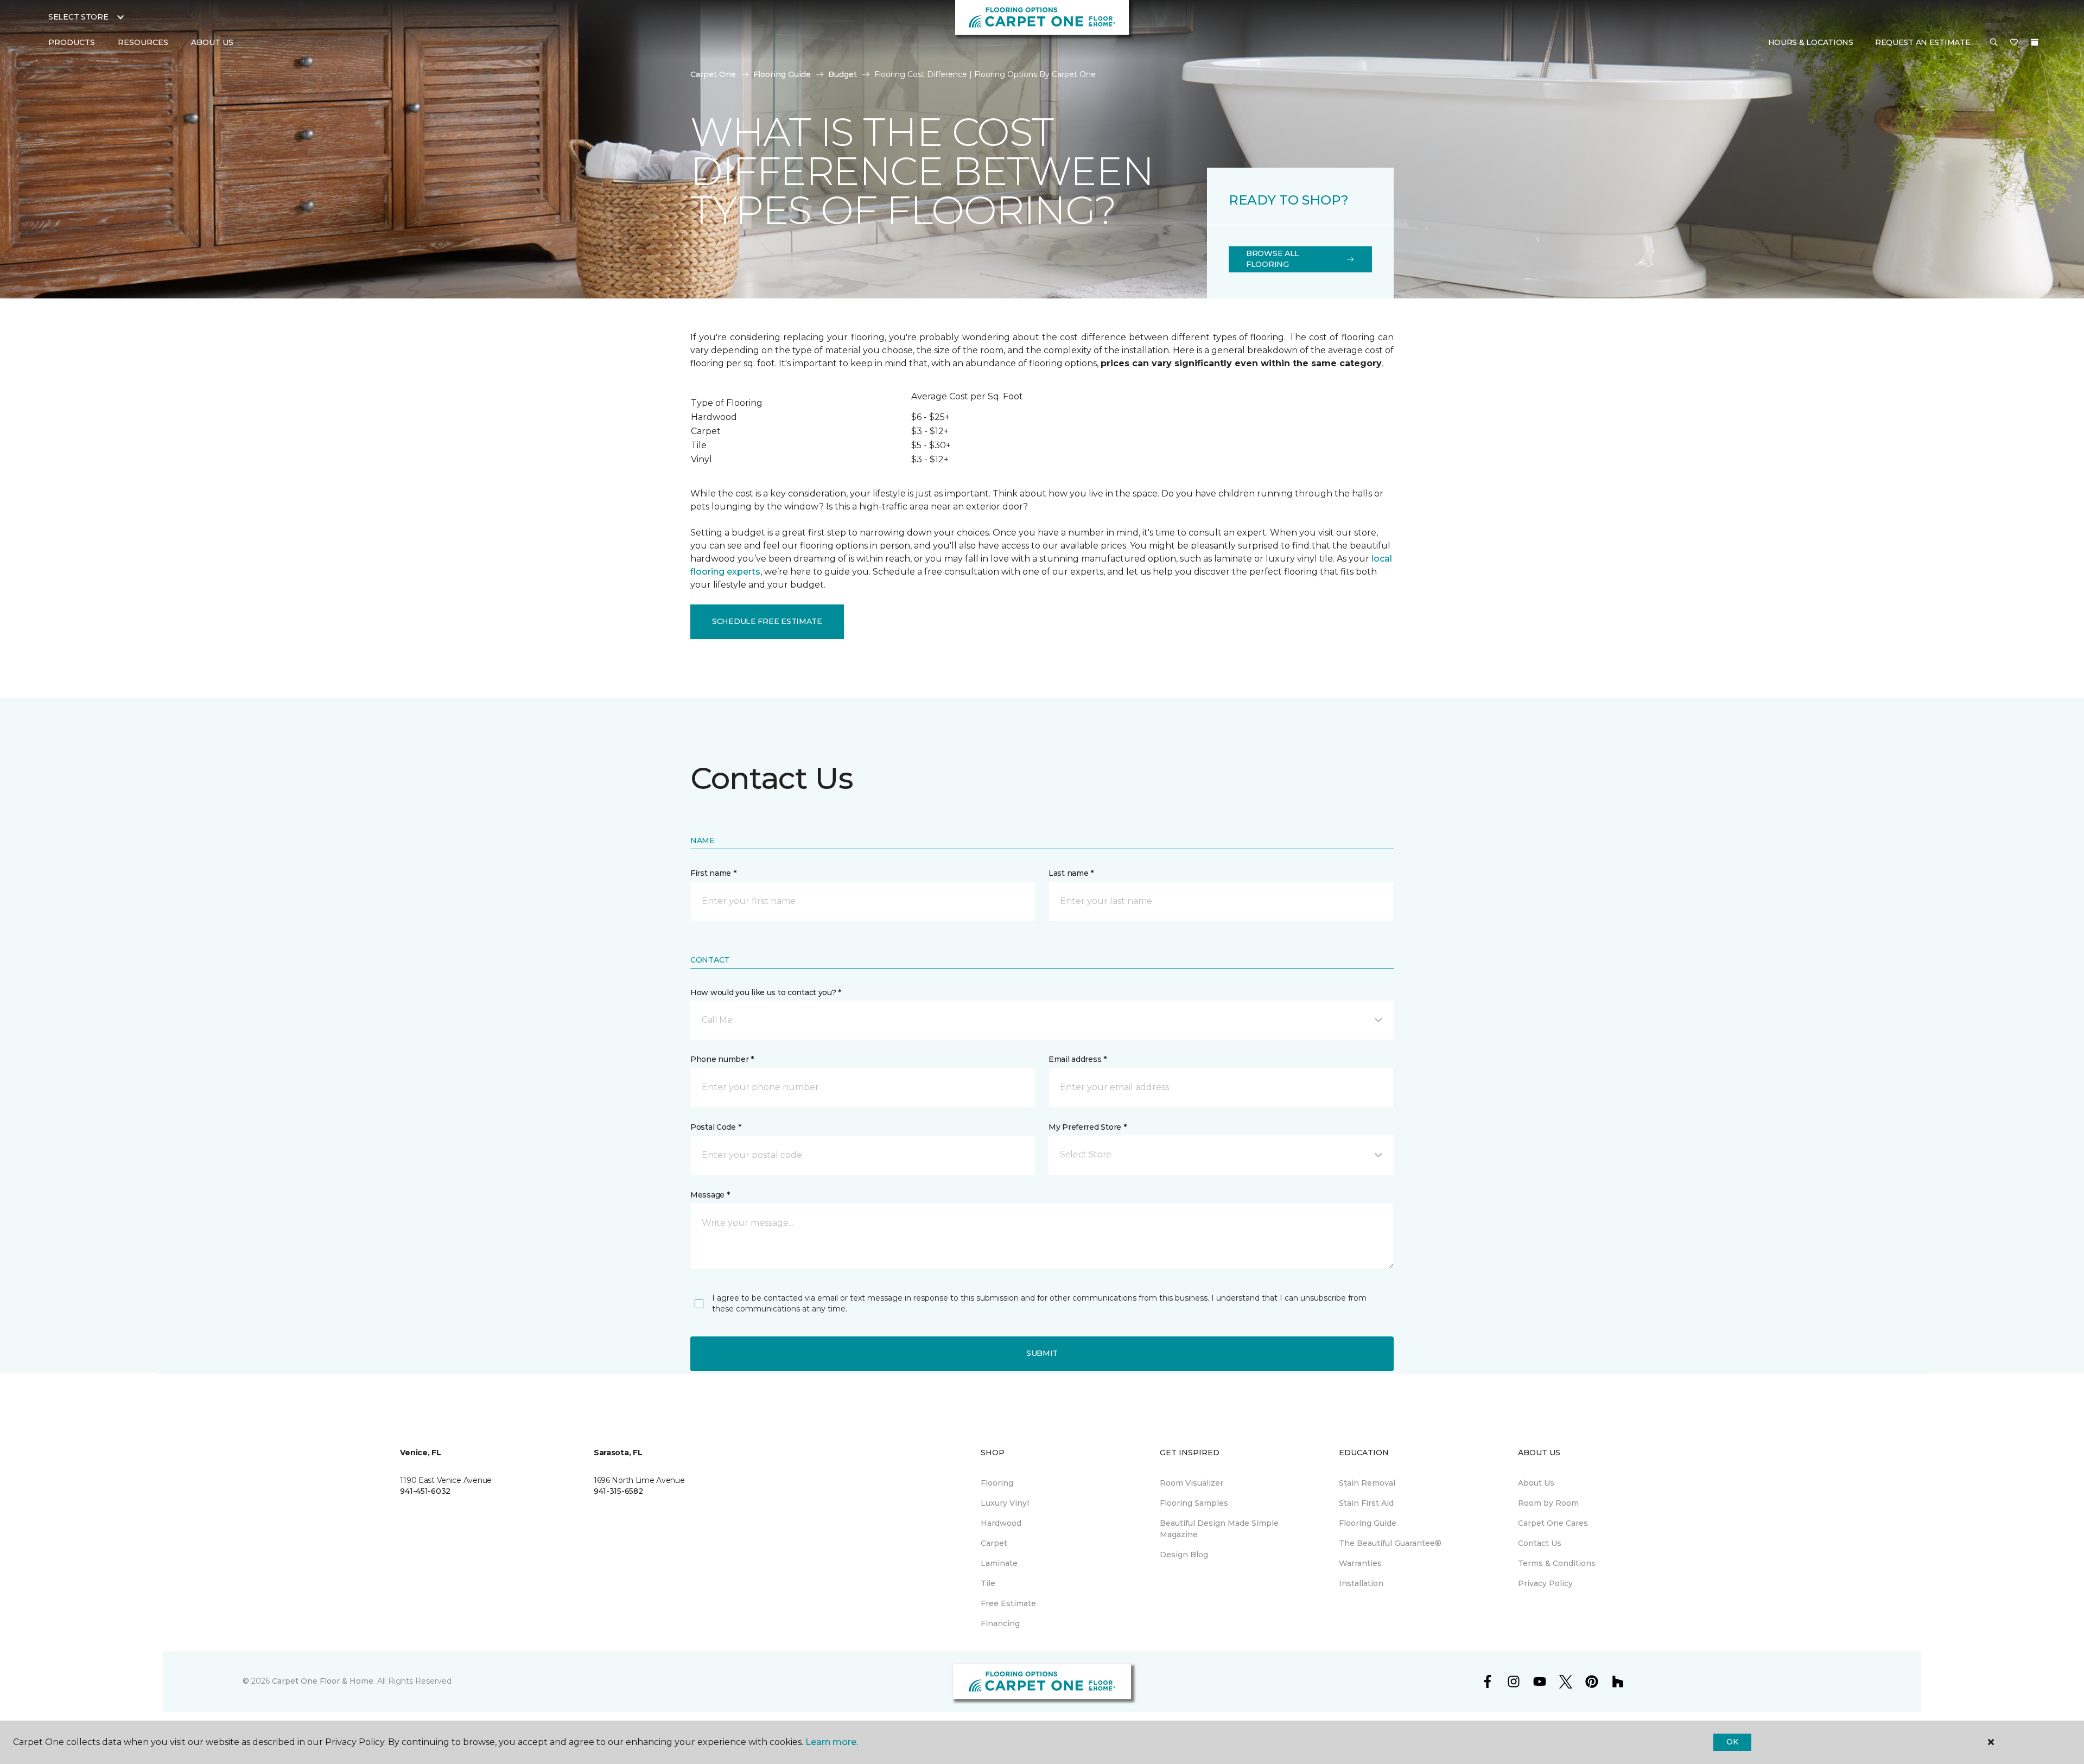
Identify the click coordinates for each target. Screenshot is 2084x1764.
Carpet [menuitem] (994, 1543)
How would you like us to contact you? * (766, 992)
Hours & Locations (1811, 42)
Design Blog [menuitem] (1184, 1555)
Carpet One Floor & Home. (323, 1681)
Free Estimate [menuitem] (1008, 1603)
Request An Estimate (1923, 42)
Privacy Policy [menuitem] (1545, 1583)
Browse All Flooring (1273, 259)
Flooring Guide (782, 74)
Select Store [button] (78, 17)
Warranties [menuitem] (1360, 1563)
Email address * (1078, 1059)
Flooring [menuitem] (997, 1483)
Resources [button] (143, 42)
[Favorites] (2014, 43)
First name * (713, 873)
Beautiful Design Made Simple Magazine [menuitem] (1219, 1529)
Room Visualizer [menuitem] (1192, 1483)
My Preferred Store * (1087, 1127)
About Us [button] (212, 42)
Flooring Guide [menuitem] (1368, 1523)
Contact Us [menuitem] (1540, 1543)
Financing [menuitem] (1000, 1623)
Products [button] (72, 42)
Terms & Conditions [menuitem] (1557, 1563)
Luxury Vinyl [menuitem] (1005, 1503)
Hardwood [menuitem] (1001, 1523)
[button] (1994, 43)
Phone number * (722, 1059)
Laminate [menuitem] (999, 1563)
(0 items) (2035, 42)
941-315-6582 (618, 1491)
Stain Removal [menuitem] (1367, 1483)
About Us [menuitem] (1536, 1483)
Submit (1042, 1353)
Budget (843, 74)
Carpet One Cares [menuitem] (1553, 1523)
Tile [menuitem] (988, 1583)
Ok (1732, 1742)
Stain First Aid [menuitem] (1366, 1503)
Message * (710, 1195)
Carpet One (713, 74)
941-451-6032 (425, 1491)
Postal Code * (716, 1127)
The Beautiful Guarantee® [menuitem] (1390, 1543)
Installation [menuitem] (1361, 1583)
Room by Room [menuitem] (1548, 1503)
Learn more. (832, 1742)
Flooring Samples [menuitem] (1194, 1503)
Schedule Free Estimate (767, 621)
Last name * (1071, 873)
